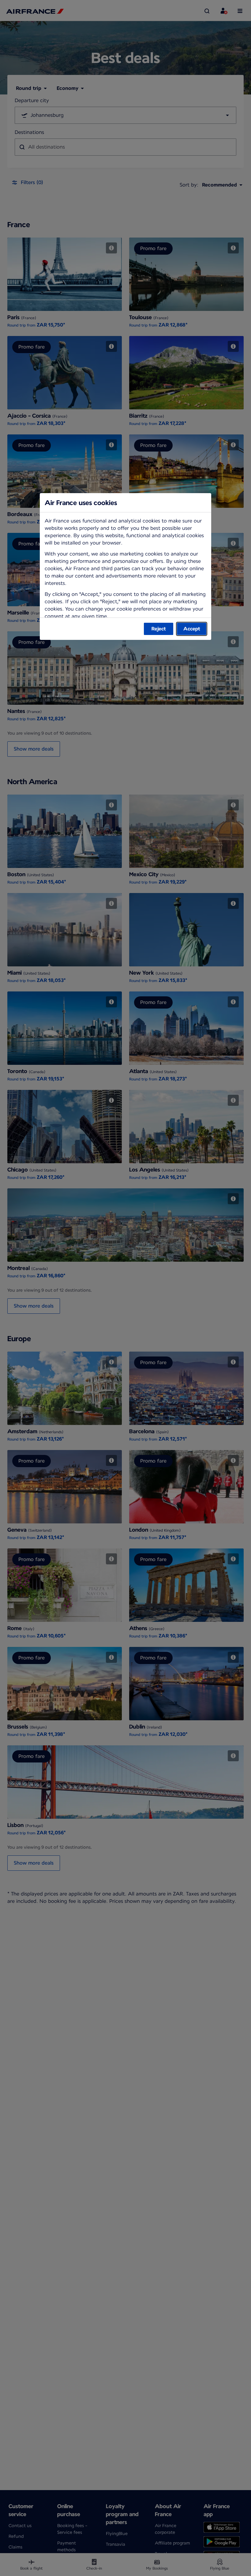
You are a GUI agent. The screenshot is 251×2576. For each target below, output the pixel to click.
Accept (192, 629)
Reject (159, 629)
